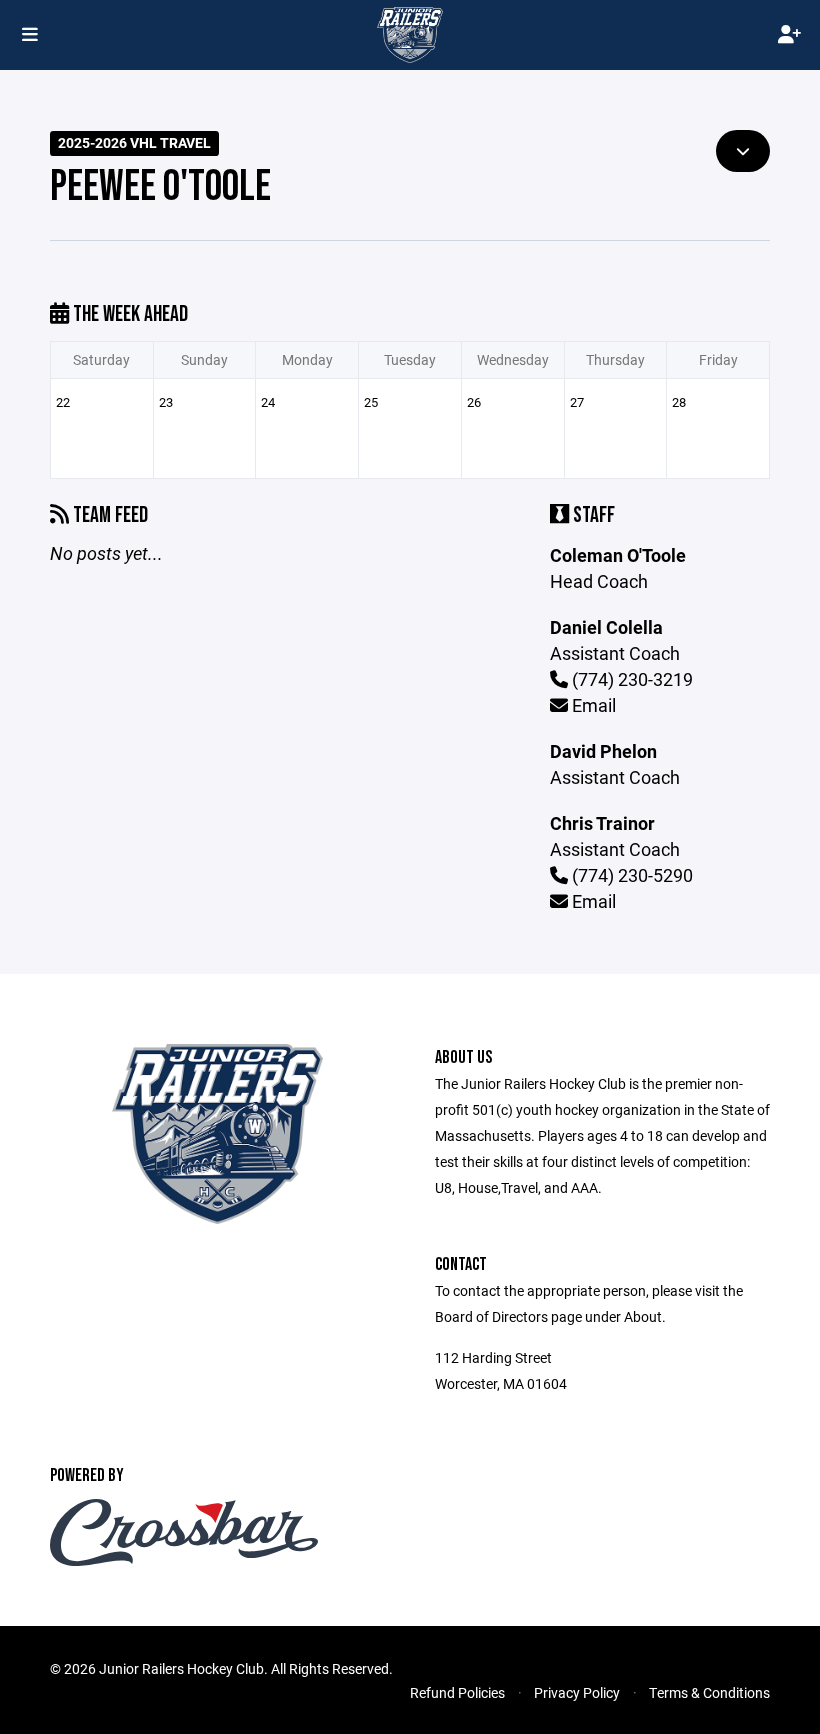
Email (592, 705)
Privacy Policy (577, 1692)
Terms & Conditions (709, 1692)
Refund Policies (457, 1692)
